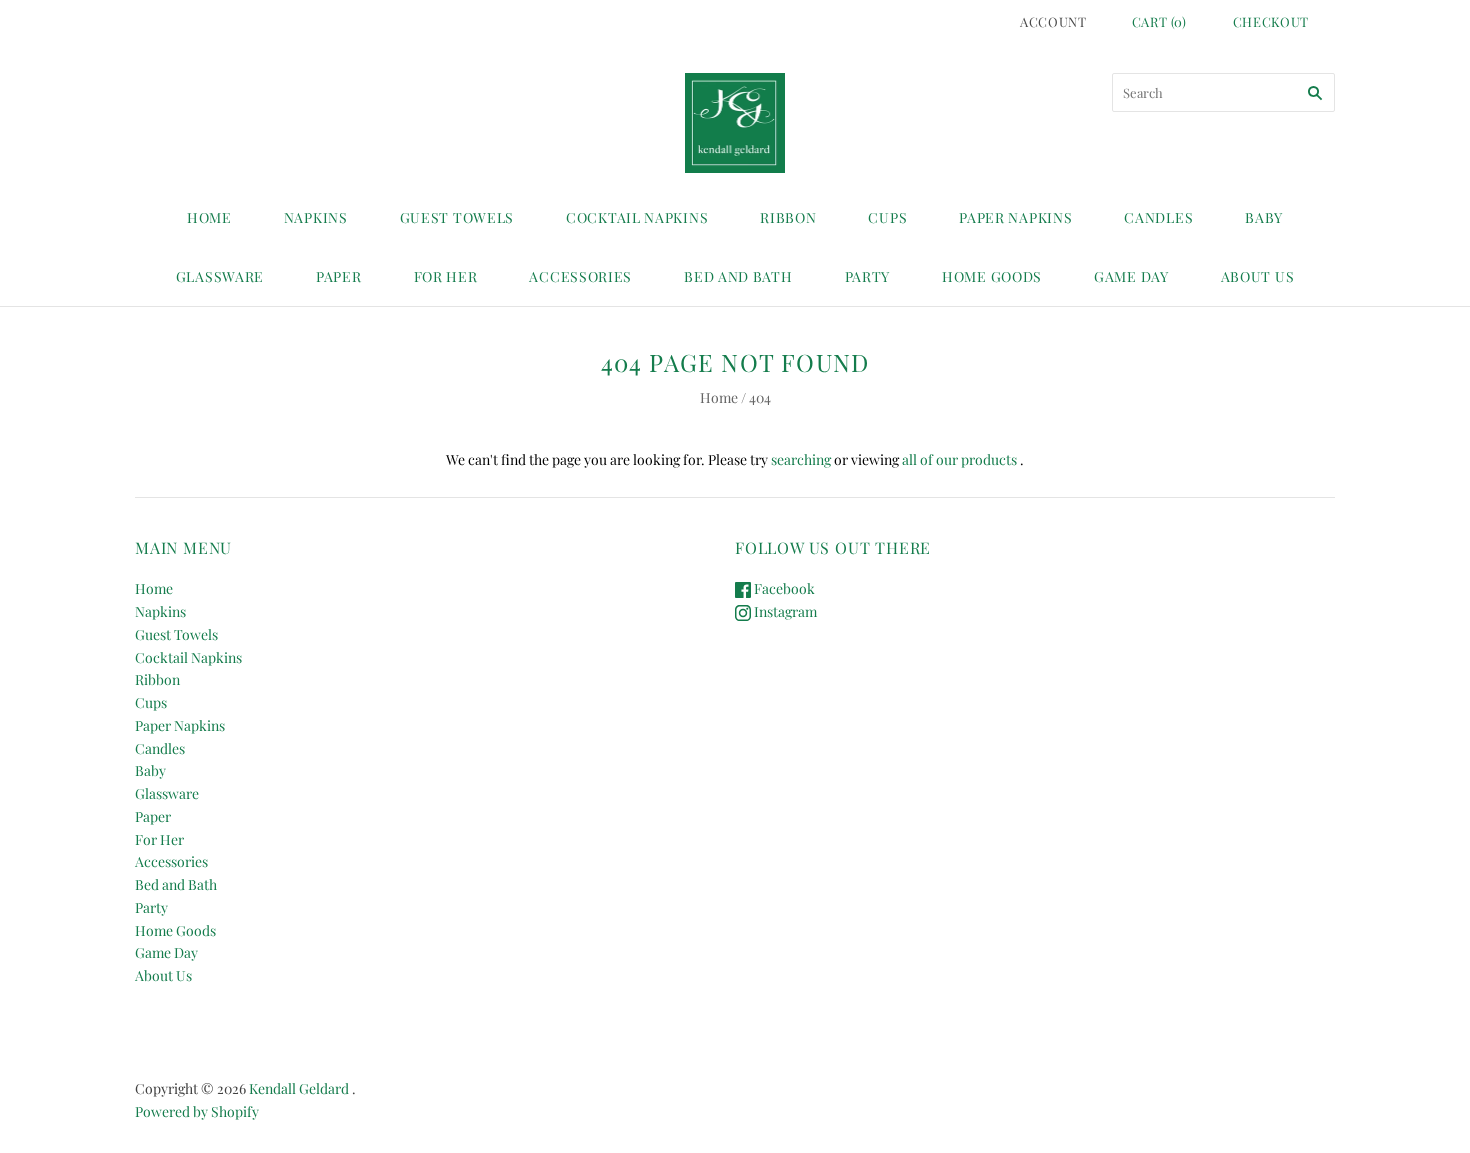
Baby (1264, 217)
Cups (887, 217)
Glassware (220, 276)
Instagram (784, 611)
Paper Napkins (1015, 217)
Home (209, 217)
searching (801, 459)
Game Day (1131, 276)
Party (868, 276)
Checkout (1271, 21)
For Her (446, 276)
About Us (1258, 276)
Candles (1158, 217)
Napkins (316, 217)
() (1159, 21)
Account (1053, 21)
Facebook (783, 588)
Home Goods (992, 276)
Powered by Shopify (197, 1111)
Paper (339, 276)
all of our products (959, 459)
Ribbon (788, 217)
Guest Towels (457, 217)
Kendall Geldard (299, 1088)
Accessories (580, 276)
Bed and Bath (738, 276)
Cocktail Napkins (637, 217)
